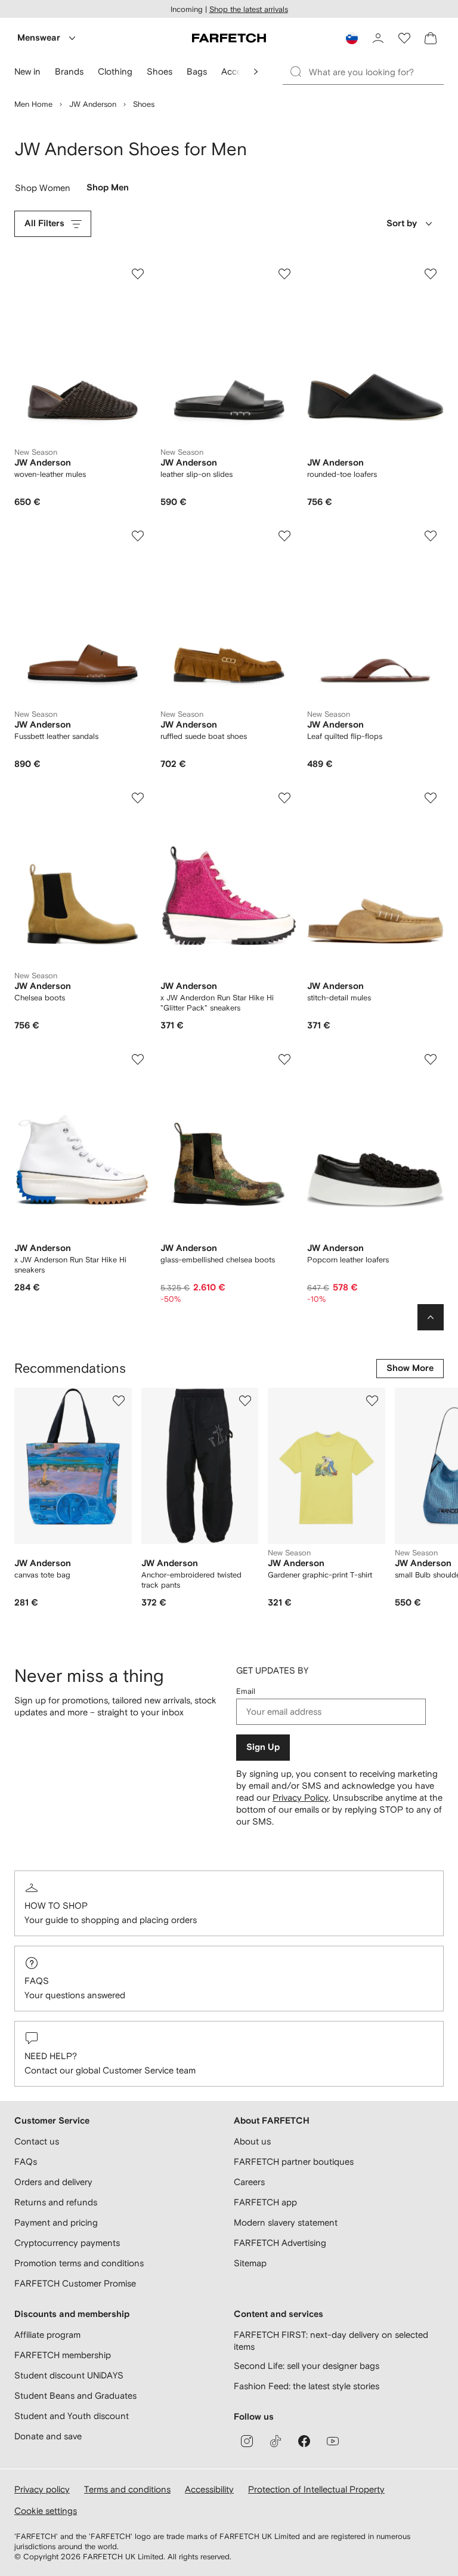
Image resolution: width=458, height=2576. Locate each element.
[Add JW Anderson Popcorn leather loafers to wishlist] (431, 1059)
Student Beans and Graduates (75, 2395)
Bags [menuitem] (197, 71)
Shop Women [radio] (43, 190)
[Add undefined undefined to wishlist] (119, 1401)
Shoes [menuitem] (160, 71)
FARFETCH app (265, 2202)
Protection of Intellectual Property (316, 2489)
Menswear (39, 38)
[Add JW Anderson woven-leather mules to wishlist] (138, 274)
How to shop (56, 1905)
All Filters (44, 224)
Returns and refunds (56, 2202)
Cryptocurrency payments (67, 2243)
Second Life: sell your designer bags (307, 2366)
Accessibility (209, 2489)
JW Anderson (93, 104)
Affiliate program (47, 2335)
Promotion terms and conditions (79, 2263)
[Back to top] (431, 1317)
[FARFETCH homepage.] (229, 38)
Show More (410, 1368)
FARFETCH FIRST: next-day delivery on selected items (331, 2341)
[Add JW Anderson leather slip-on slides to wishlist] (284, 274)
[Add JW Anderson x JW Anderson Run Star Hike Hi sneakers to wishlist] (138, 1059)
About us (252, 2141)
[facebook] (304, 2441)
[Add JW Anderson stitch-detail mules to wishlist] (431, 798)
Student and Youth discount (72, 2416)
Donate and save (48, 2436)
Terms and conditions (127, 2489)
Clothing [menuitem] (115, 71)
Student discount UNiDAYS (69, 2375)
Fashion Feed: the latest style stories (307, 2386)
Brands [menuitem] (69, 71)
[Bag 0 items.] (431, 38)
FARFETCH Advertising (280, 2243)
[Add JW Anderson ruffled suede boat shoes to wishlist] (284, 536)
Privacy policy (42, 2489)
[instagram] (247, 2441)
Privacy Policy (301, 1797)
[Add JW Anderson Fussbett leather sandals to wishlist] (138, 536)
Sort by (402, 224)
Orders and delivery (53, 2182)
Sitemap (250, 2263)
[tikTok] (276, 2441)
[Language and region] (352, 38)
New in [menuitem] (27, 71)
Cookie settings (46, 2511)
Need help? (51, 2056)
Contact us (37, 2141)
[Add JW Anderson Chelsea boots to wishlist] (138, 798)
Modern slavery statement (286, 2222)
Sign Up (263, 1747)
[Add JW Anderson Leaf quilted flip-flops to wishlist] (431, 536)
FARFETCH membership (63, 2355)
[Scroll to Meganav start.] (256, 72)
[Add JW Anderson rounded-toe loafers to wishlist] (431, 274)
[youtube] (333, 2441)
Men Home (33, 104)
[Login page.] (378, 38)
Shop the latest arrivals (249, 9)
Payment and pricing (56, 2222)
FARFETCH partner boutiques (294, 2161)
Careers (249, 2182)
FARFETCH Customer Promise (75, 2283)
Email (246, 1691)
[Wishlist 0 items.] (404, 38)
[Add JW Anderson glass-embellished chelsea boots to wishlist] (284, 1059)
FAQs (37, 1981)
